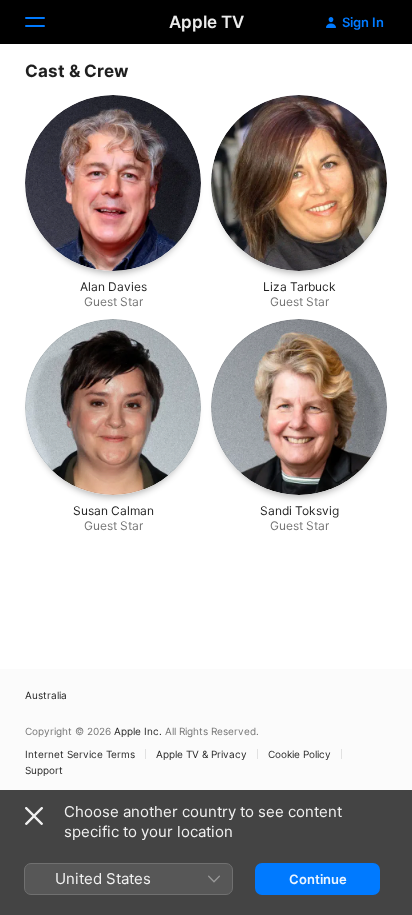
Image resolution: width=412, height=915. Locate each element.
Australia (46, 695)
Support (44, 770)
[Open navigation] (47, 22)
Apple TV (206, 22)
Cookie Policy (299, 754)
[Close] (34, 816)
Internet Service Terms (80, 754)
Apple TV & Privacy (201, 754)
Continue (318, 879)
